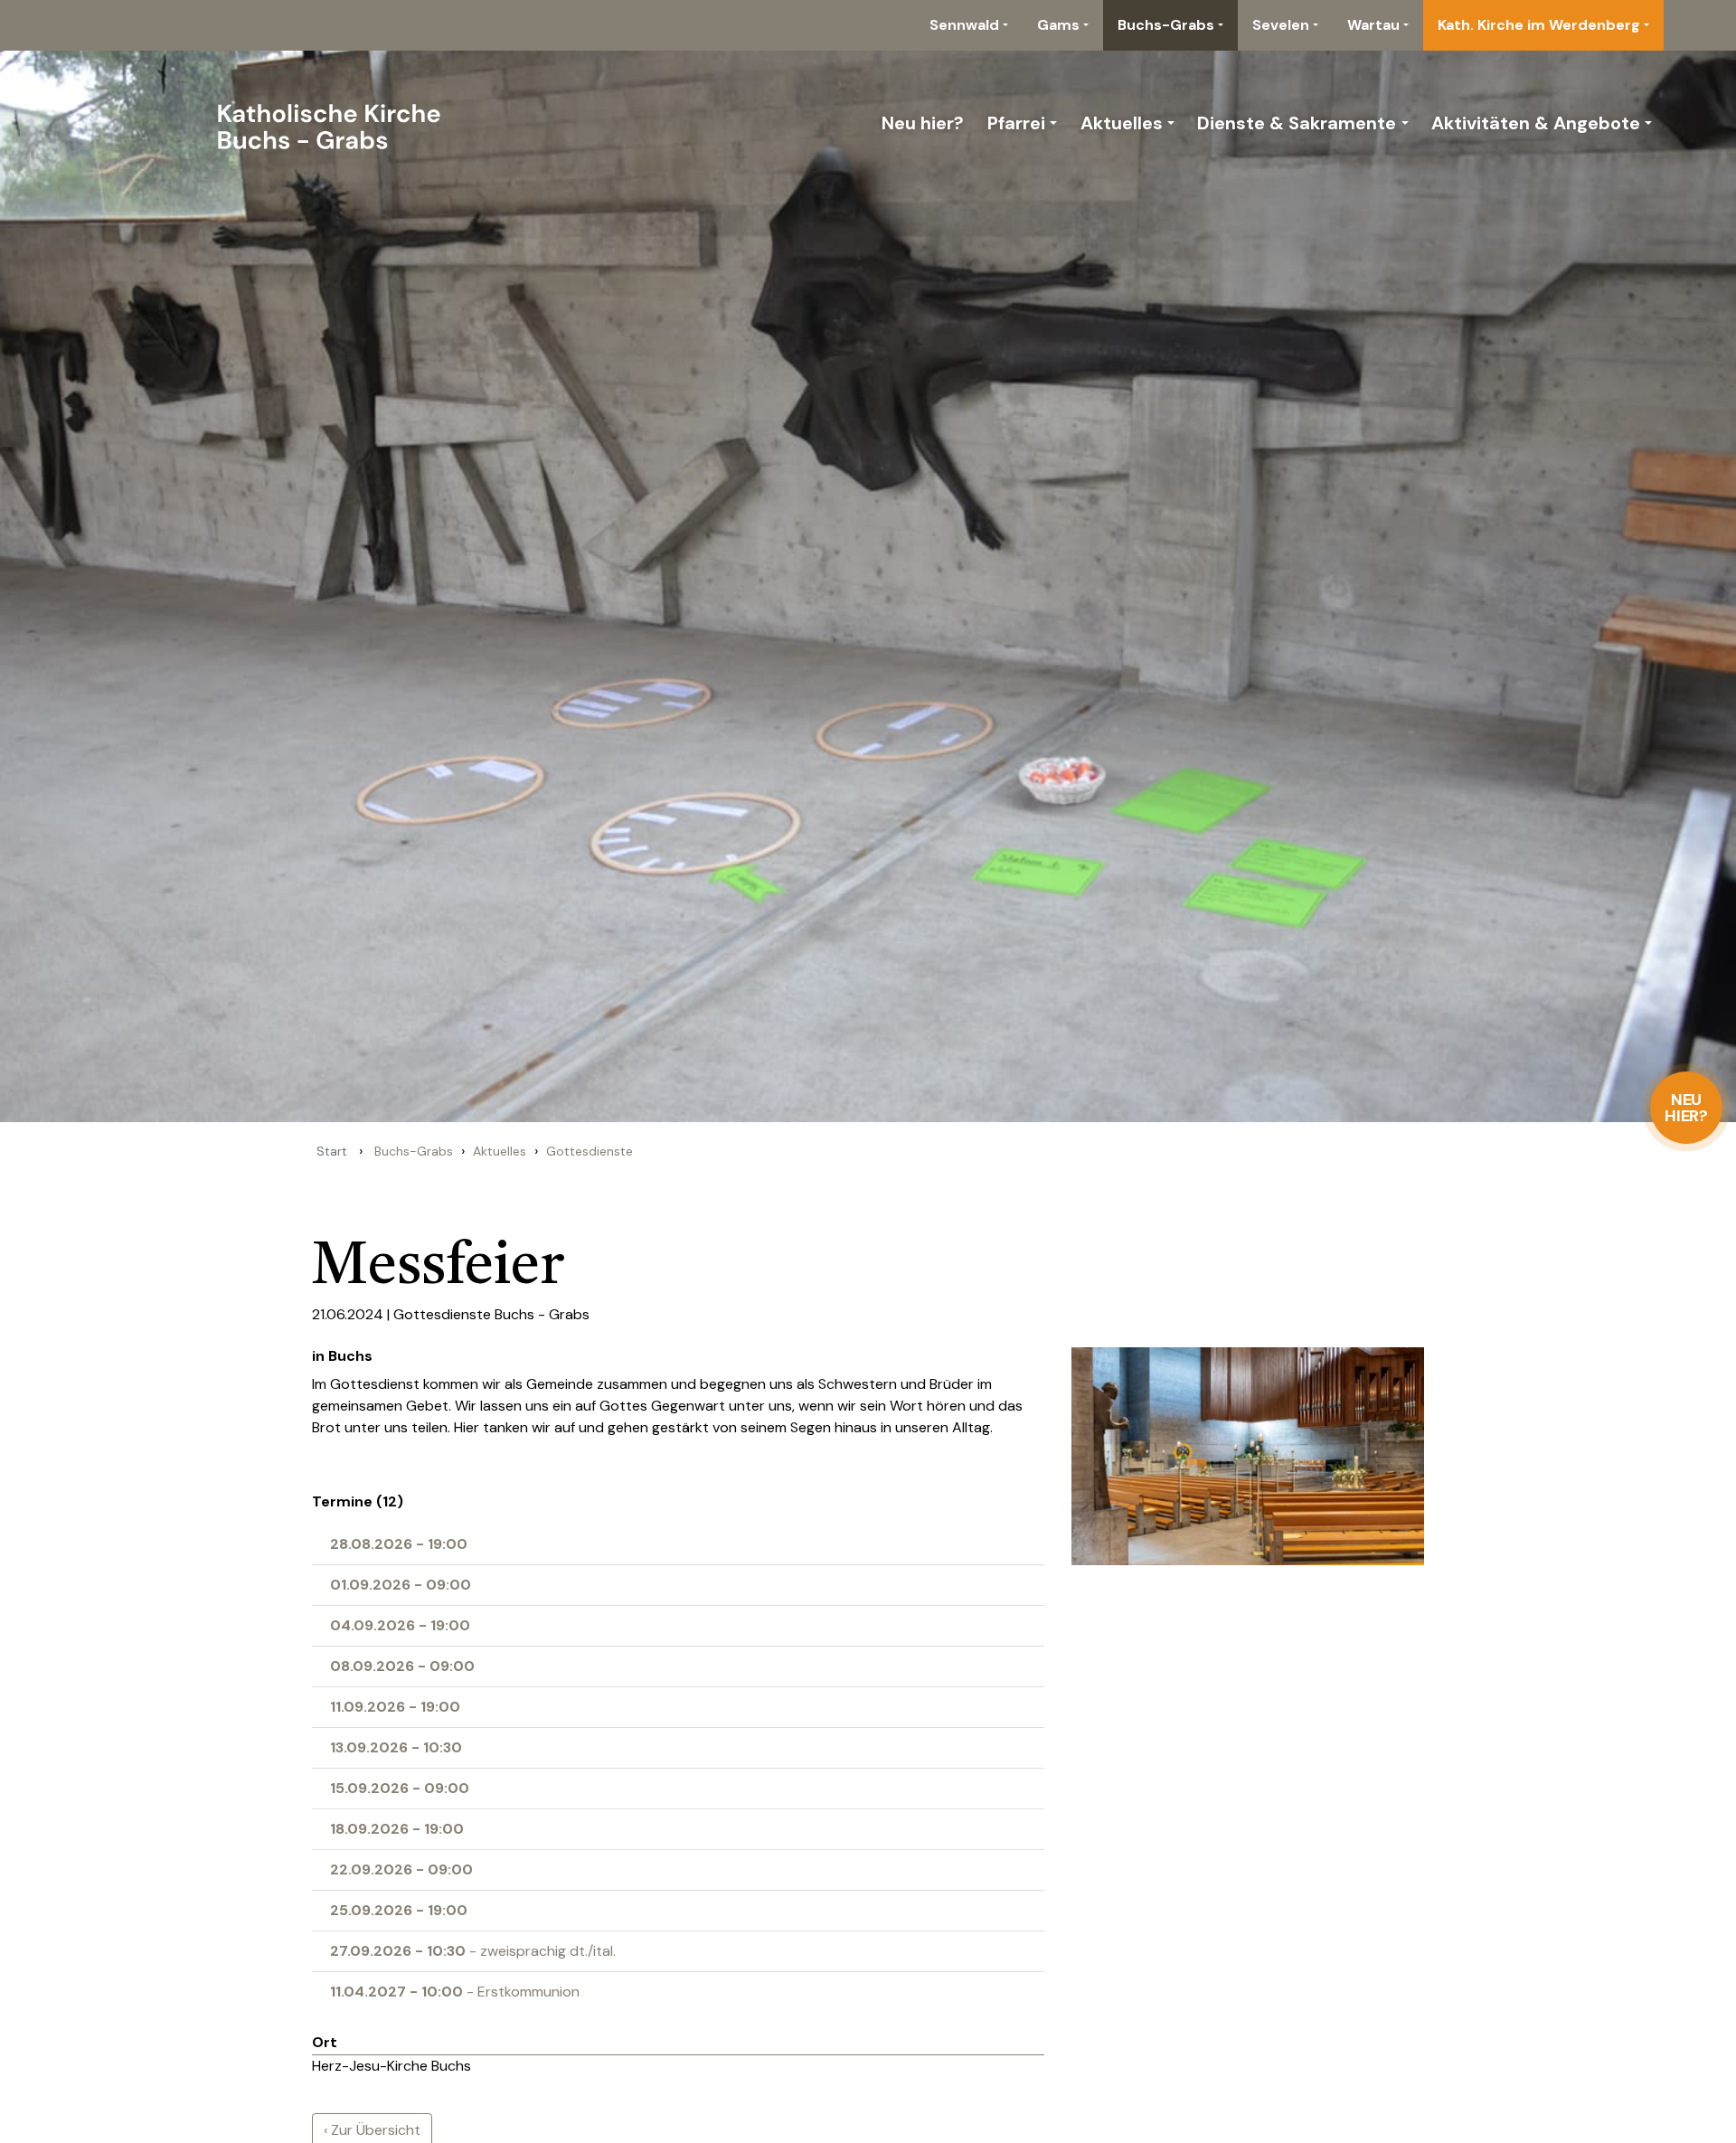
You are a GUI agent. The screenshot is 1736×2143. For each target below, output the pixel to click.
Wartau (1373, 25)
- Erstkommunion (455, 1992)
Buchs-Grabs (1166, 25)
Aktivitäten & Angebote (1536, 123)
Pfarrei (1016, 123)
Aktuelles (1122, 123)
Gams (1058, 25)
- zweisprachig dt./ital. (473, 1951)
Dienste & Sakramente (1297, 123)
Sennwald (964, 25)
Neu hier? (1687, 1108)
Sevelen (1281, 25)
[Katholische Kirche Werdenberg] (273, 123)
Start (332, 1151)
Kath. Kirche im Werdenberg (1539, 25)
